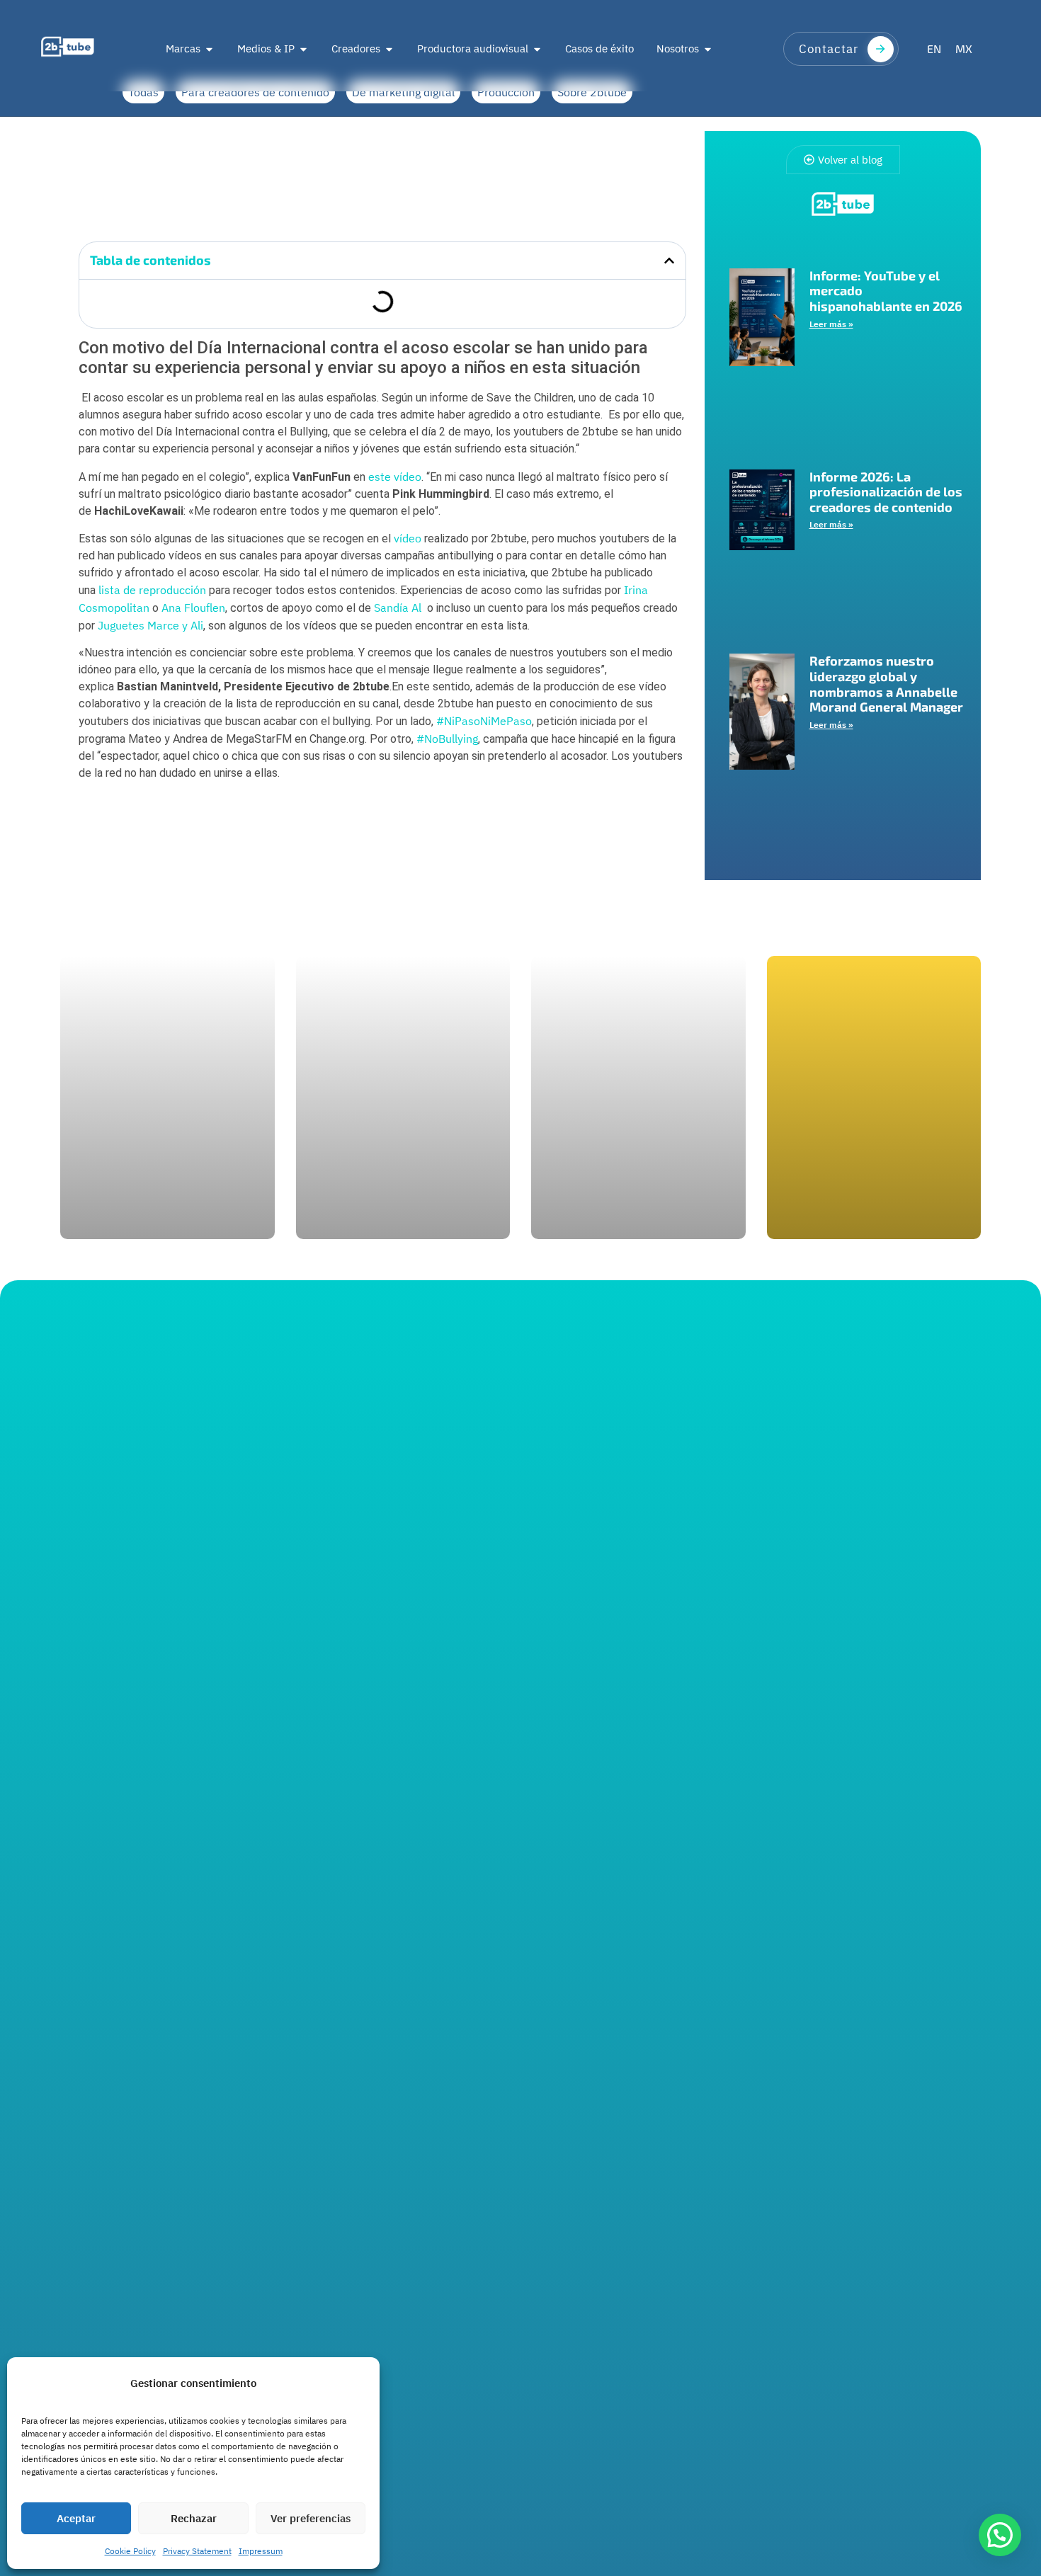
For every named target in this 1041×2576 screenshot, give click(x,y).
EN (934, 49)
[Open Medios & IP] (303, 49)
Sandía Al (398, 608)
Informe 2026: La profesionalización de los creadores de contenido (886, 492)
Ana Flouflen (193, 608)
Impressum (261, 2551)
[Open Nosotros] (708, 49)
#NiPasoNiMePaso (484, 721)
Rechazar (194, 2518)
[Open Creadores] (389, 49)
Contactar (829, 49)
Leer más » (831, 324)
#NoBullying (447, 739)
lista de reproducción (152, 590)
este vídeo (395, 477)
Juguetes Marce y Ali (150, 625)
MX (964, 49)
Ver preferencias (311, 2518)
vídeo (408, 538)
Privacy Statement (197, 2551)
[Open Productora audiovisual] (537, 49)
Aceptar (76, 2518)
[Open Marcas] (209, 49)
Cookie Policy (130, 2551)
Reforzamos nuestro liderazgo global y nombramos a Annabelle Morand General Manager (886, 684)
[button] (669, 261)
